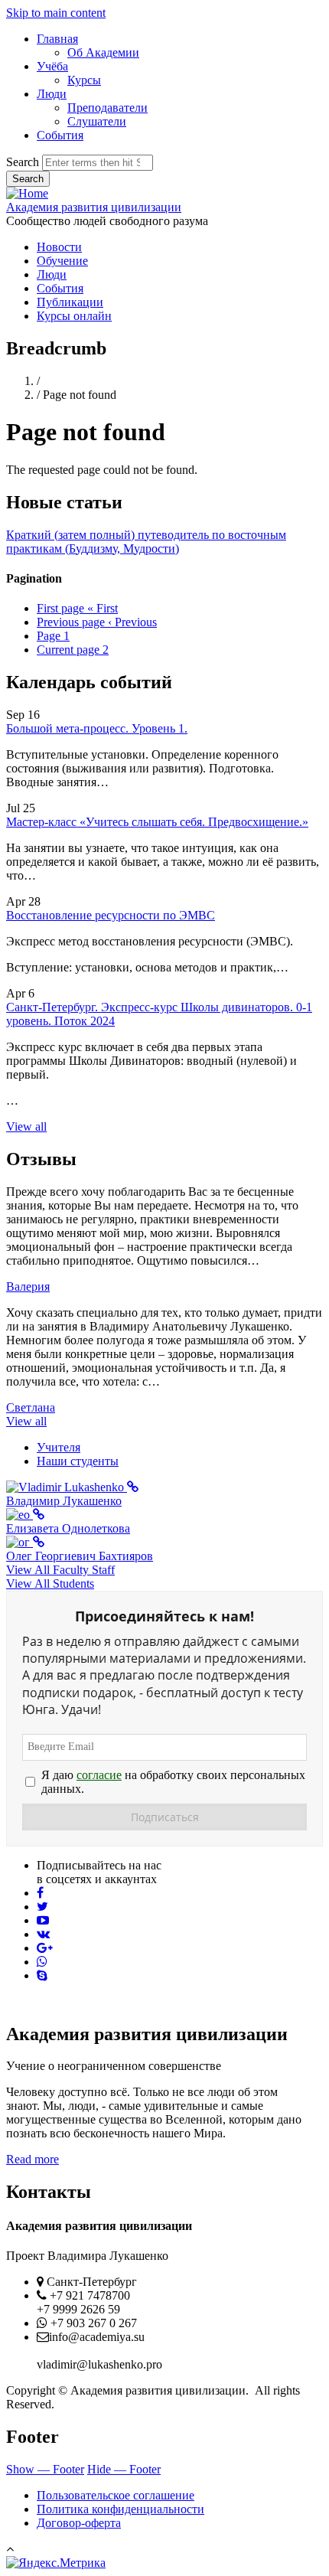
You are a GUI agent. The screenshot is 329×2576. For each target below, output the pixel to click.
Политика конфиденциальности (121, 2509)
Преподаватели (107, 108)
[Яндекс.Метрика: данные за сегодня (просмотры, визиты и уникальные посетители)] (56, 2563)
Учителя (59, 1447)
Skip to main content (56, 13)
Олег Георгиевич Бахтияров (80, 1556)
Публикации (70, 302)
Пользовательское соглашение (116, 2495)
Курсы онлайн (74, 316)
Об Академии (103, 52)
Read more (33, 2159)
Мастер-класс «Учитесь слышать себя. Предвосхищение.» (157, 822)
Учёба (52, 66)
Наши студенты (78, 1461)
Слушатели (97, 121)
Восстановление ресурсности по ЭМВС (111, 915)
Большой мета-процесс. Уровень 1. (97, 728)
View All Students (50, 1583)
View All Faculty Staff (60, 1570)
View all (26, 1126)
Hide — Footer (124, 2469)
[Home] (27, 193)
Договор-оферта (79, 2523)
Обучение (62, 261)
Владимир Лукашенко (64, 1501)
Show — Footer (45, 2469)
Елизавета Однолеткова (68, 1528)
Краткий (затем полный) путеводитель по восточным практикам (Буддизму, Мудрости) (146, 542)
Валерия (28, 1286)
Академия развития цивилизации (94, 207)
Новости (59, 247)
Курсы (84, 80)
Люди (52, 94)
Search (23, 162)
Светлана (31, 1407)
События (60, 135)
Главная (57, 39)
